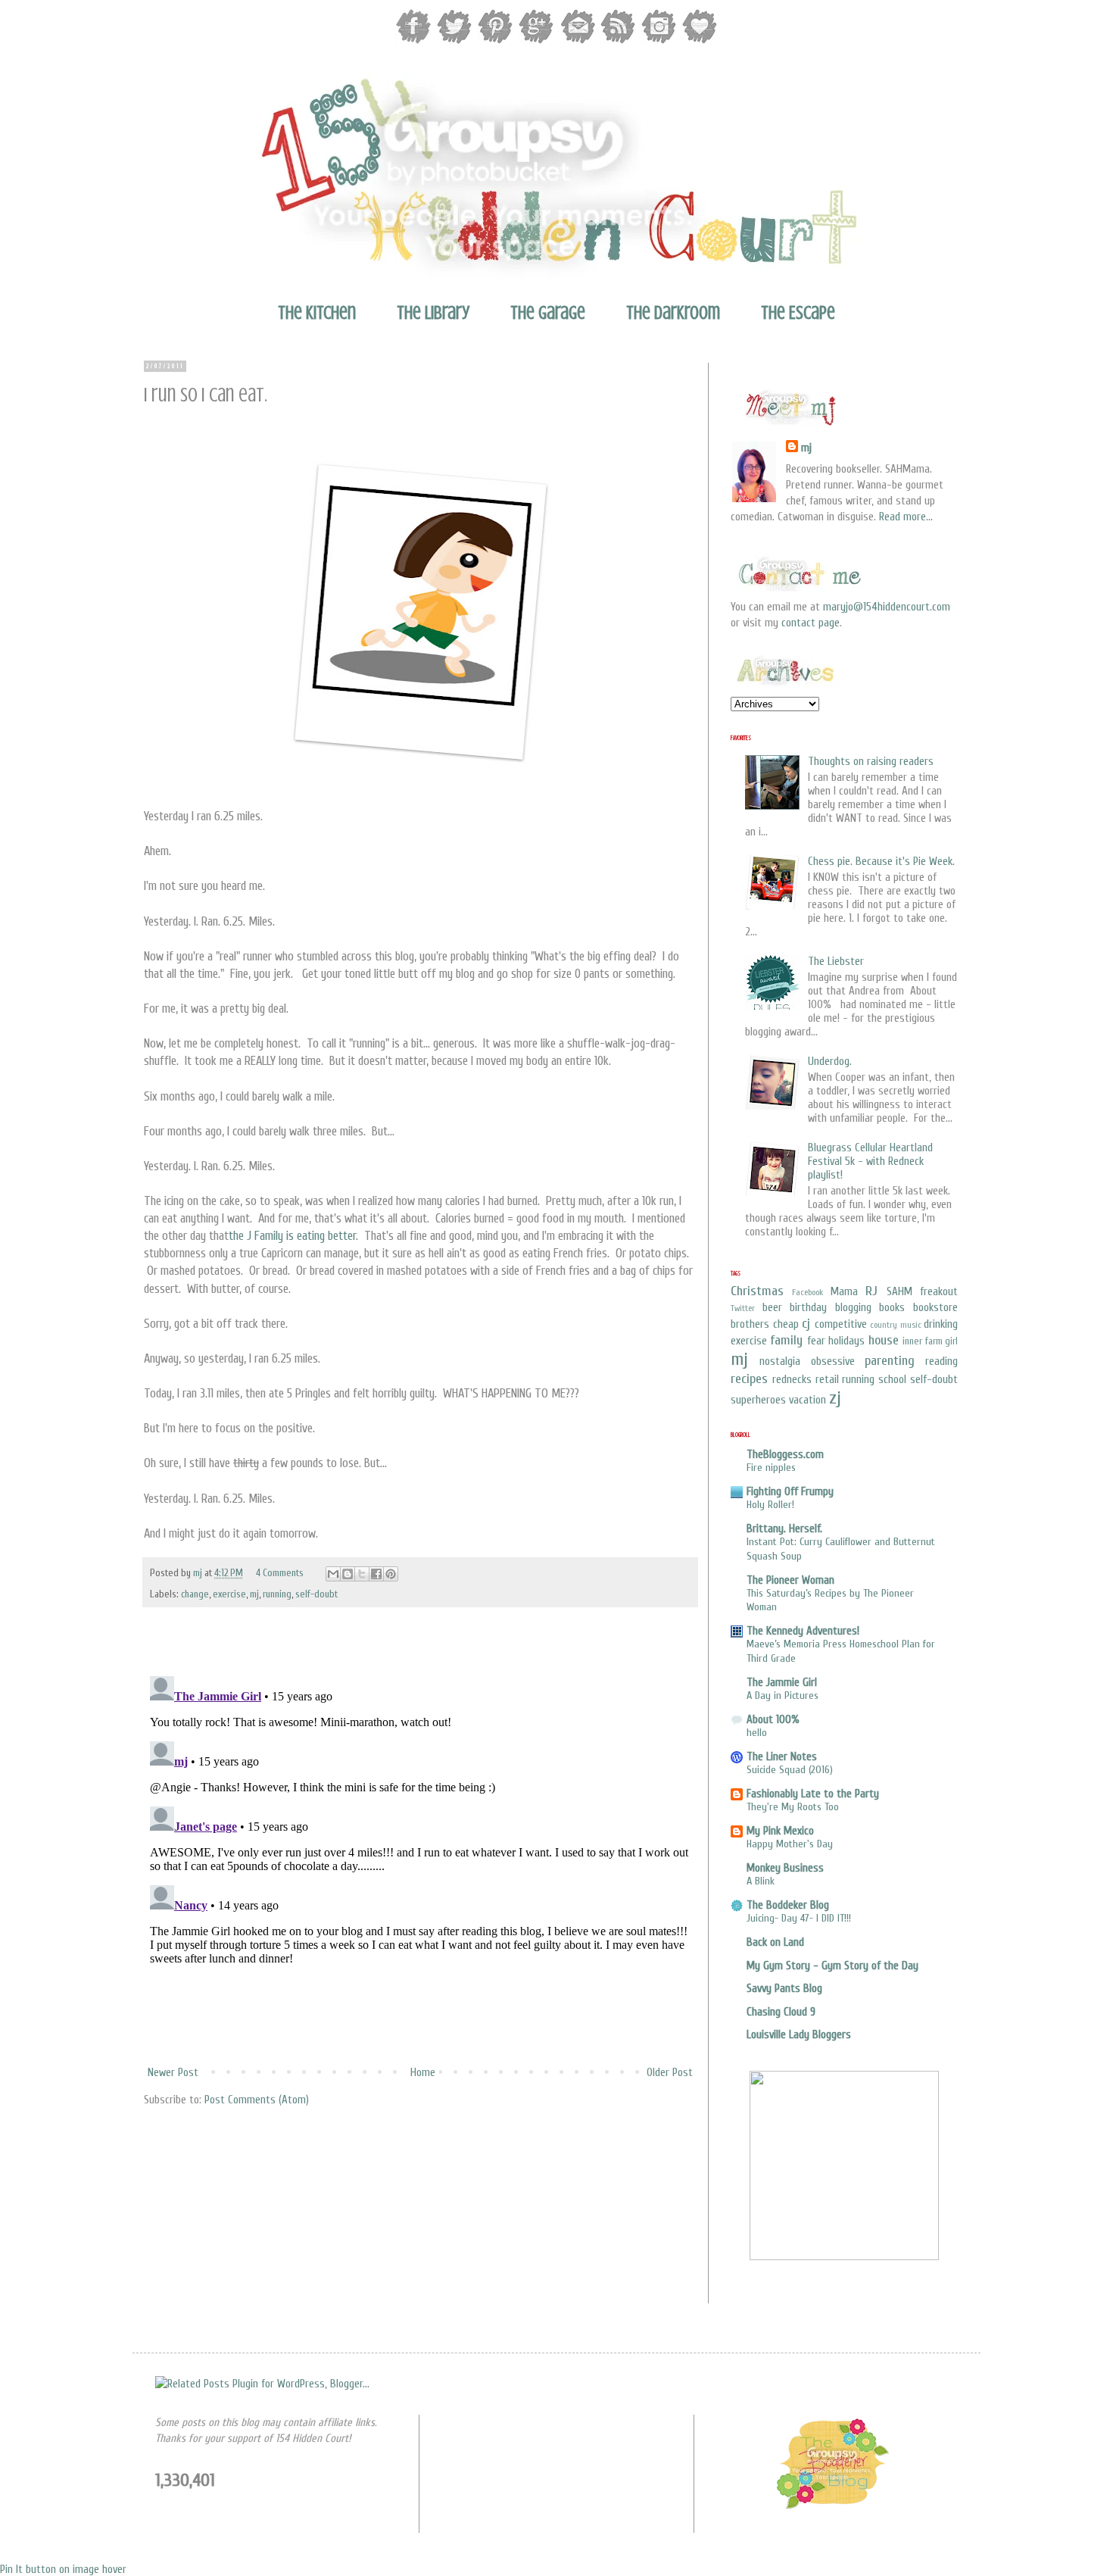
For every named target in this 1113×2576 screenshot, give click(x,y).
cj (806, 1324)
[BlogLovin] (700, 42)
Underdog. (830, 1062)
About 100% (773, 1720)
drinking (941, 1324)
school (892, 1380)
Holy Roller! (770, 1505)
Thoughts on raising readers (871, 762)
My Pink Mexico (780, 1831)
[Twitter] (454, 42)
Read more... (906, 517)
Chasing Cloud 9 (781, 2012)
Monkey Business (785, 1868)
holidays (846, 1341)
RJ (871, 1291)
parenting (890, 1361)
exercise (229, 1594)
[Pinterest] (495, 42)
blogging (853, 1308)
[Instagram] (659, 42)
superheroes (758, 1400)
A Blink (761, 1881)
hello (757, 1733)
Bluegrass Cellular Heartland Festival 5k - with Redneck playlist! (870, 1162)
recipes (749, 1379)
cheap (786, 1324)
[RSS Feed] (618, 42)
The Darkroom (673, 313)
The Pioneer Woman (790, 1580)
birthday (808, 1308)
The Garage (548, 313)
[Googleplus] (536, 42)
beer (772, 1308)
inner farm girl (930, 1341)
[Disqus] (420, 1859)
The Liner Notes (782, 1757)
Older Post (670, 2073)
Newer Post (173, 2073)
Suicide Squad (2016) (790, 1770)
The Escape (798, 313)
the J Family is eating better (292, 1236)
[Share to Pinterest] (391, 1574)
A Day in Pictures (783, 1695)
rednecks (792, 1380)
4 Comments (280, 1573)
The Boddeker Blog (788, 1905)
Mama (844, 1292)
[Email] (577, 42)
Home (423, 2073)
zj (835, 1398)
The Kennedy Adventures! (803, 1631)
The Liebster (836, 962)
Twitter (743, 1308)
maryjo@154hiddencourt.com (887, 607)
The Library (433, 313)
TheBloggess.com (785, 1455)
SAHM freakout (922, 1292)
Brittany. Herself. (784, 1529)
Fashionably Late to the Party (813, 1794)
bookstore (935, 1308)
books (892, 1308)
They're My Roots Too (793, 1807)
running (277, 1594)
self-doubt (316, 1594)
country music (896, 1325)
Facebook (807, 1292)
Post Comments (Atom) (257, 2100)
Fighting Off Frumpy (790, 1492)
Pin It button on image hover (63, 2570)
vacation (807, 1400)
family (786, 1340)
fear (816, 1341)
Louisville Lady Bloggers (799, 2035)
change (195, 1594)
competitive (841, 1324)
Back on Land (775, 1942)
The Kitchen (317, 313)
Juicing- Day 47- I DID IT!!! (799, 1918)
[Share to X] (362, 1574)
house (884, 1340)
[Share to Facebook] (376, 1574)
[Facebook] (413, 42)
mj (199, 1573)
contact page (811, 623)
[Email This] (333, 1574)
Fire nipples (771, 1468)
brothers (750, 1324)
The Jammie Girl (782, 1683)
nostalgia (780, 1361)
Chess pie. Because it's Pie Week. (881, 862)
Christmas (757, 1291)
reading (942, 1361)
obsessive (833, 1361)
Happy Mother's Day (790, 1844)
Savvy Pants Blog (784, 1989)
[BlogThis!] (348, 1574)
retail (827, 1380)
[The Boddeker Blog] (832, 2507)
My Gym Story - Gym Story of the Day (832, 1966)
